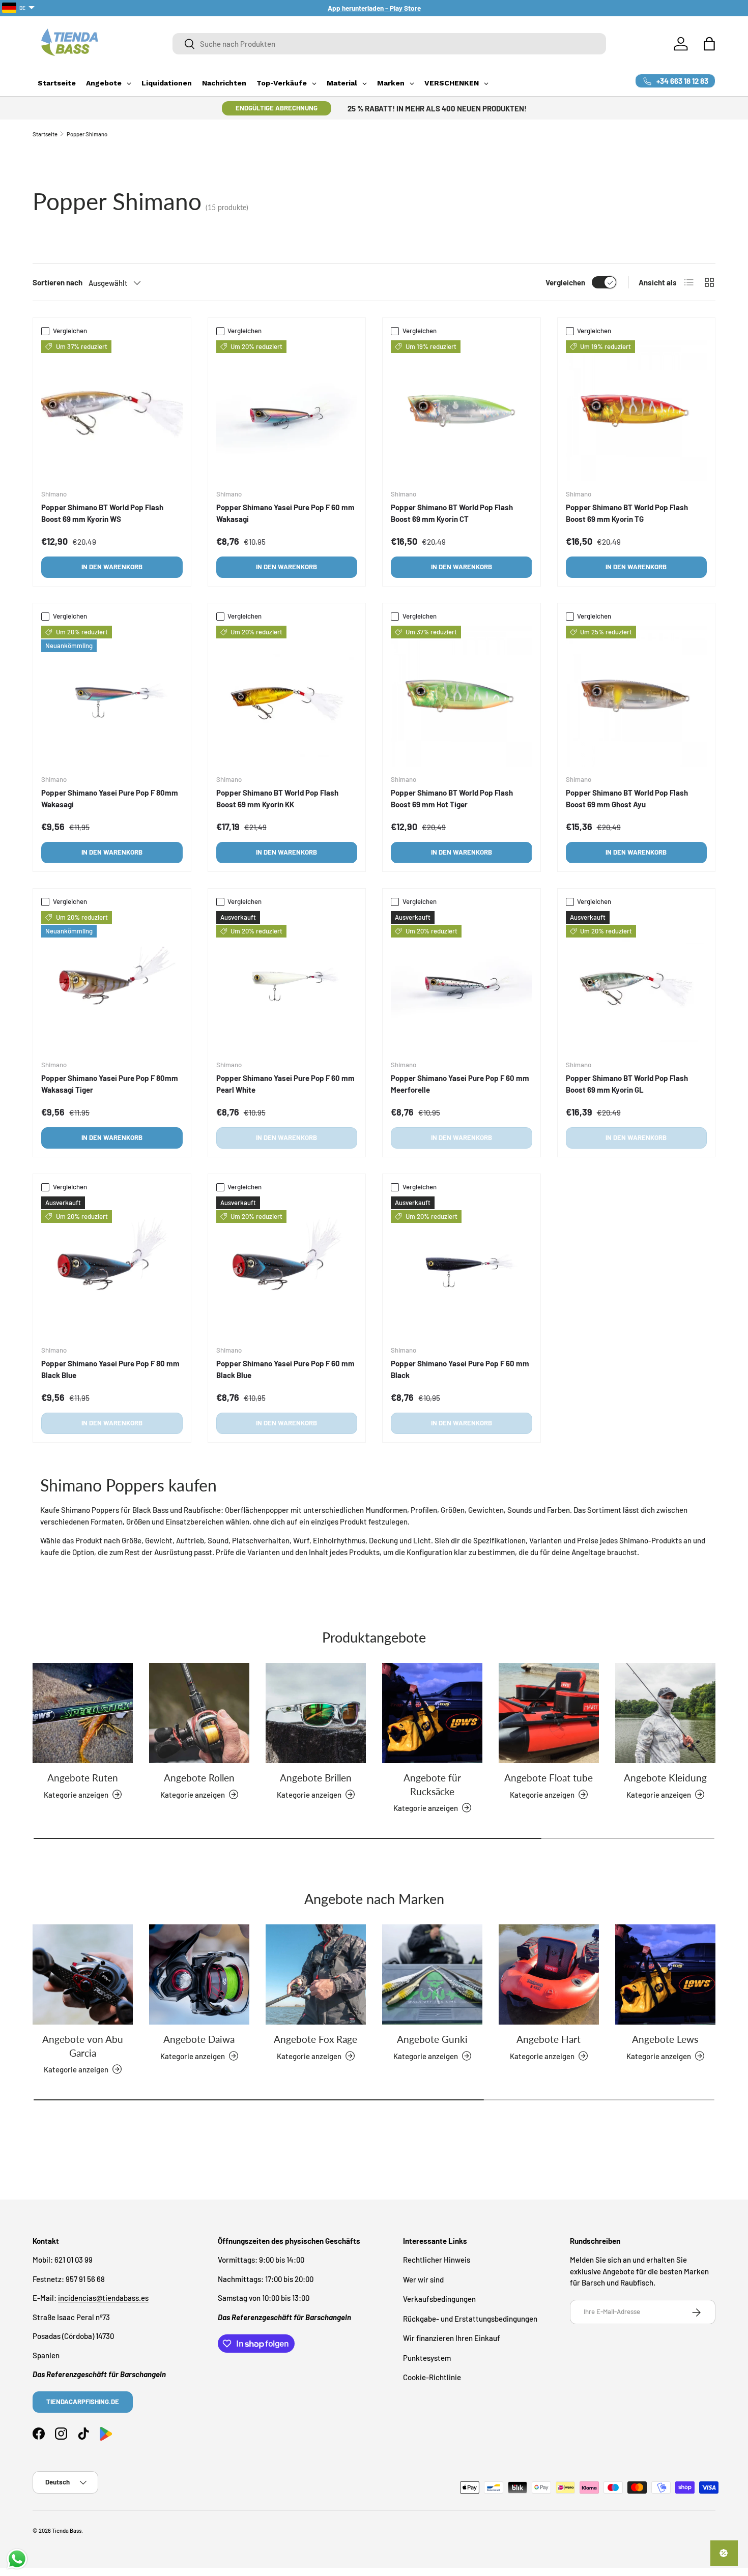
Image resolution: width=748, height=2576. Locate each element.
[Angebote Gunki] (432, 1974)
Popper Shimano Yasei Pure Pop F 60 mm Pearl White (285, 1084)
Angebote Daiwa (199, 2039)
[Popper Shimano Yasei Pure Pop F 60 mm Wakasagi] (287, 411)
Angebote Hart (549, 2039)
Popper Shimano (87, 134)
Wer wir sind (423, 2279)
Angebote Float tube (549, 1778)
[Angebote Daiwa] (199, 1974)
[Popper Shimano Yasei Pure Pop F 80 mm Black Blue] (112, 1267)
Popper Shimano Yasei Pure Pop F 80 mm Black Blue (110, 1369)
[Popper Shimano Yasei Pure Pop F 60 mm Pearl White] (287, 982)
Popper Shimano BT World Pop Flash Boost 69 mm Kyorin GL (627, 1084)
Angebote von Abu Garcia (83, 2046)
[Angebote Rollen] (199, 1713)
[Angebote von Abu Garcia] (83, 1974)
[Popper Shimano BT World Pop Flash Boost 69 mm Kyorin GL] (637, 982)
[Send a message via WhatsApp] (17, 2559)
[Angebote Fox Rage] (316, 1974)
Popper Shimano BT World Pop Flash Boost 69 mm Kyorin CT (452, 513)
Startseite (45, 134)
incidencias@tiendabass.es (103, 2298)
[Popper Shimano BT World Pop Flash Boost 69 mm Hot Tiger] (462, 696)
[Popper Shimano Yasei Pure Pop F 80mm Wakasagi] (112, 696)
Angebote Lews (665, 2039)
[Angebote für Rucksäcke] (432, 1713)
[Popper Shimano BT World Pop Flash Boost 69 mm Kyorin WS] (112, 411)
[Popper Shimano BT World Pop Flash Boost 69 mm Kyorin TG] (637, 411)
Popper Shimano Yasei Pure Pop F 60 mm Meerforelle (460, 1084)
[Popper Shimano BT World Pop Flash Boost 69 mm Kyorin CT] (462, 411)
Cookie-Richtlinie (432, 2378)
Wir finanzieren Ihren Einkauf (452, 2338)
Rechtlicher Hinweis (437, 2260)
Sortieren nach (57, 282)
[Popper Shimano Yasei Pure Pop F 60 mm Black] (462, 1267)
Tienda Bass (67, 2530)
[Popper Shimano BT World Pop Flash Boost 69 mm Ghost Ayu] (637, 696)
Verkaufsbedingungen (439, 2299)
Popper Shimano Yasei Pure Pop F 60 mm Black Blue (285, 1369)
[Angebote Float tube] (549, 1713)
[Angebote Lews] (665, 1974)
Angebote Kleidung (665, 1778)
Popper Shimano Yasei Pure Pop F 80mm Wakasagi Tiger (110, 1084)
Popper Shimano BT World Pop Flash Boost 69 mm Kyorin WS (102, 513)
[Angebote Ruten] (83, 1713)
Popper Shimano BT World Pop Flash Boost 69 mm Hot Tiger (452, 798)
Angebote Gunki (432, 2039)
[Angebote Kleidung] (665, 1713)
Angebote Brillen (316, 1778)
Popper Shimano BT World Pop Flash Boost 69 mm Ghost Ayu (627, 798)
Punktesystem (427, 2358)
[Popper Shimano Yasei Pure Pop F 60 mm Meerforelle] (462, 982)
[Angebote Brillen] (316, 1713)
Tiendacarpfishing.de (83, 2402)
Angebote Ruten (83, 1778)
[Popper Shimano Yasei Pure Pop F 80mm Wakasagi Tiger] (112, 982)
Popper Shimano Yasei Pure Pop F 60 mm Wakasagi (285, 513)
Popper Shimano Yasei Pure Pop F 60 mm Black (460, 1369)
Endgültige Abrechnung (277, 108)
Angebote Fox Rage (315, 2039)
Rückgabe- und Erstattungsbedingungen (470, 2319)
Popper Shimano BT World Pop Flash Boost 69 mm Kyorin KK (277, 798)
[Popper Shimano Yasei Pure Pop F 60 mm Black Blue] (287, 1267)
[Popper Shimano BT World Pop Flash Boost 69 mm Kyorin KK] (287, 696)
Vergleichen (565, 282)
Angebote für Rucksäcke (432, 1784)
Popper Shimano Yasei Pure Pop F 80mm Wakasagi (110, 798)
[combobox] (389, 44)
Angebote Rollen (199, 1778)
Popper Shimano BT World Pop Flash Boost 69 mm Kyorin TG (627, 513)
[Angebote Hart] (549, 1974)
